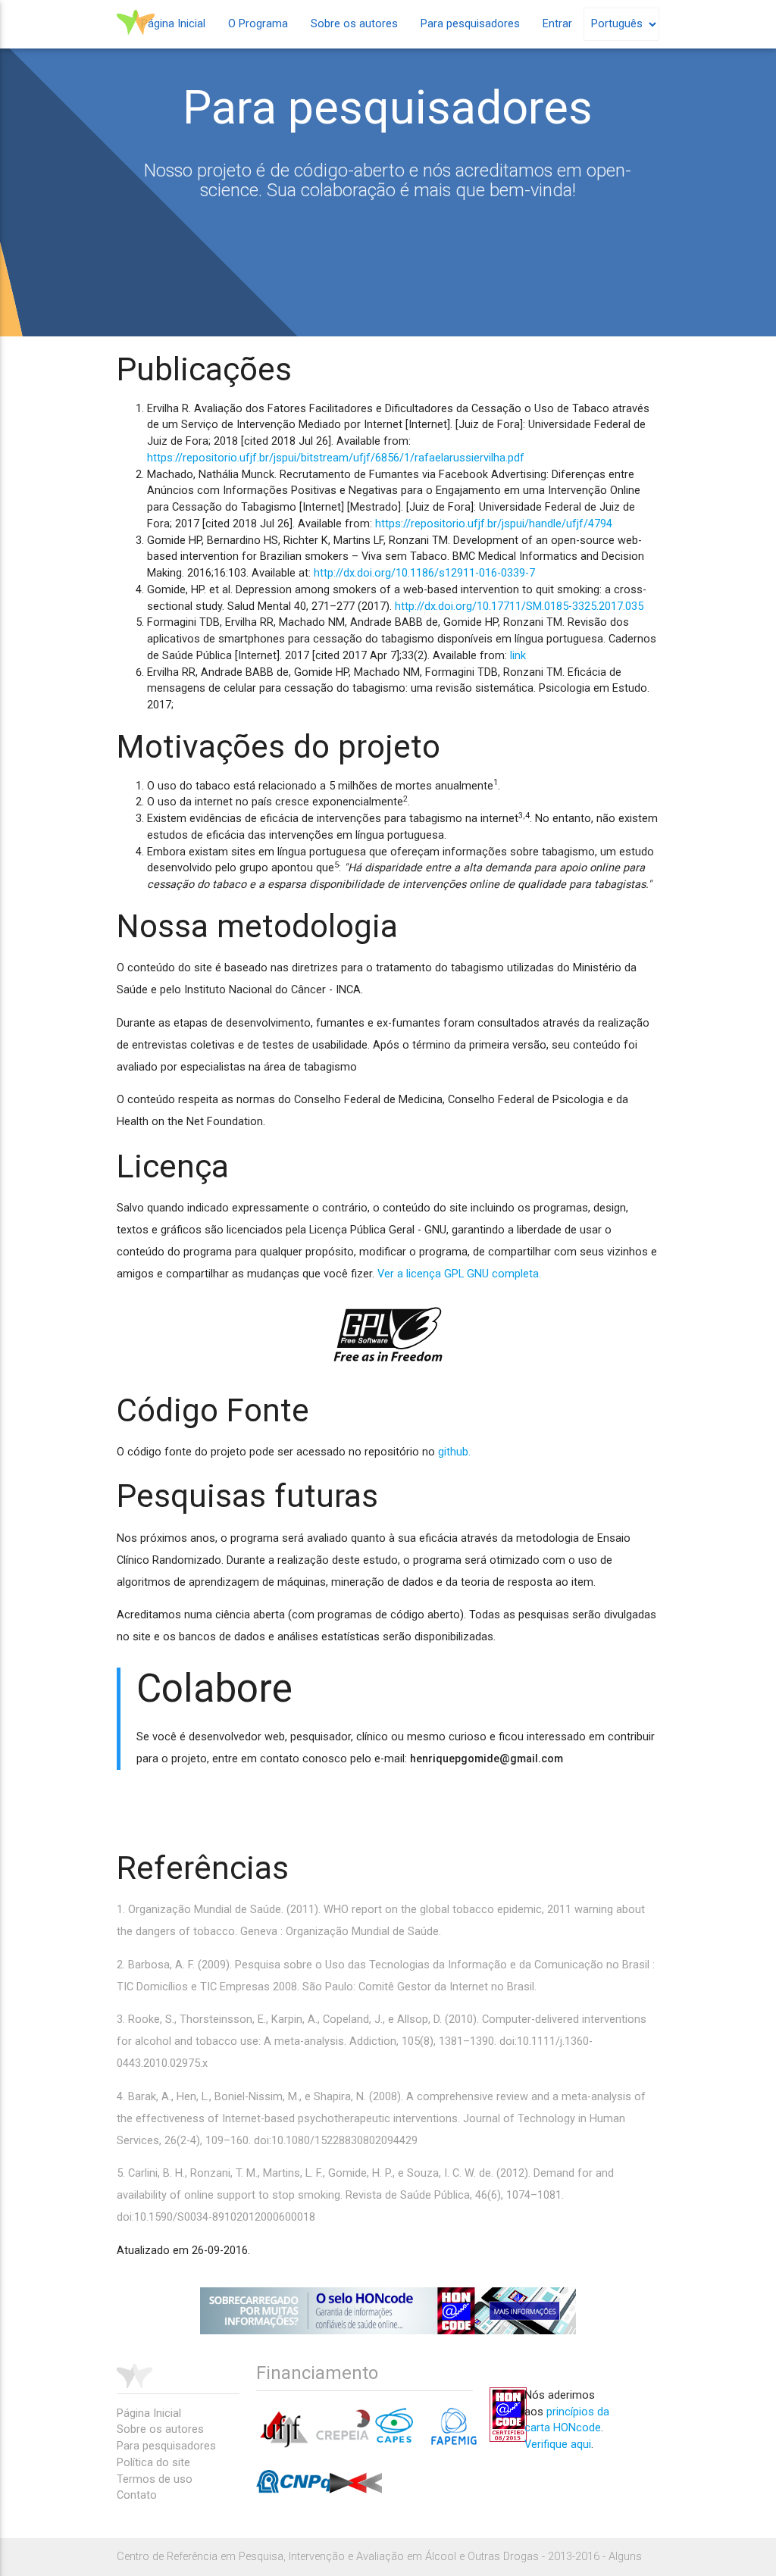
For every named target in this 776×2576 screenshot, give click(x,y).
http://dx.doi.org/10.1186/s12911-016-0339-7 (424, 573)
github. (454, 1452)
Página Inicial (173, 24)
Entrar (557, 24)
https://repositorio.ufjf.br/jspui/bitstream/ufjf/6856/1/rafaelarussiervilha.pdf (336, 458)
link (518, 656)
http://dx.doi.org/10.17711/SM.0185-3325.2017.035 (519, 606)
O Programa (258, 24)
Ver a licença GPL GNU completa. (459, 1274)
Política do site (153, 2463)
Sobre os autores (354, 24)
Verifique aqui (558, 2445)
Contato (137, 2495)
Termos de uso (155, 2479)
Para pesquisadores (470, 24)
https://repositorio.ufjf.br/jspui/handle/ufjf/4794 (494, 524)
